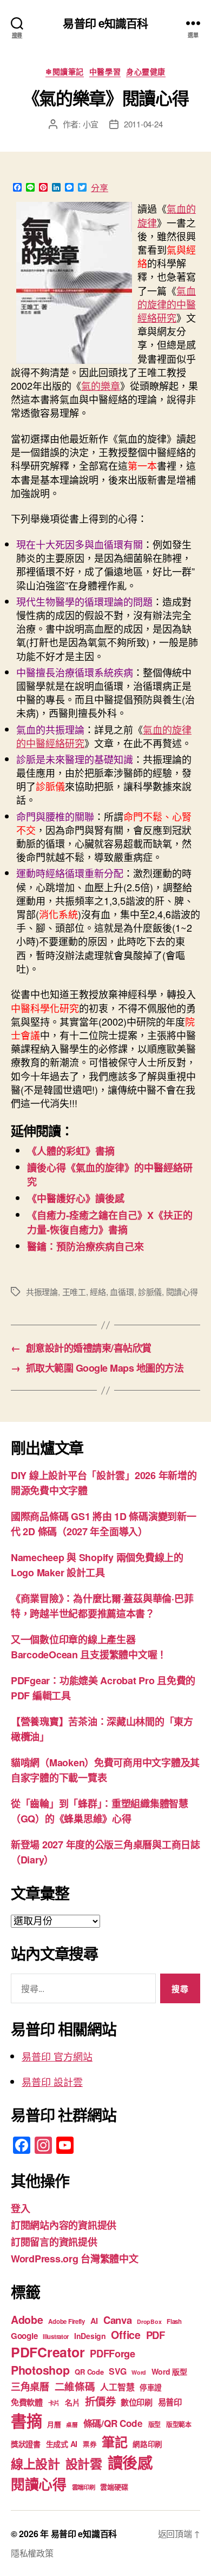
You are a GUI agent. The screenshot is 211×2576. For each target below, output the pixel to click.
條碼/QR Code (113, 2423)
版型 (154, 2425)
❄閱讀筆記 (65, 72)
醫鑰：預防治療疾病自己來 (85, 1246)
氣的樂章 (101, 385)
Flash (174, 2321)
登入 (20, 2208)
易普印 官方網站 (57, 2056)
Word (139, 2372)
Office (126, 2335)
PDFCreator (48, 2352)
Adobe (27, 2320)
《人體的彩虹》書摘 (71, 1151)
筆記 (114, 2442)
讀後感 (130, 2462)
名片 (72, 2402)
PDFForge (113, 2353)
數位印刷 (137, 2402)
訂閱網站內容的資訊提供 (64, 2225)
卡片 (54, 2403)
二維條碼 (75, 2386)
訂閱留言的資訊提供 (54, 2242)
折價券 (100, 2401)
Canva (118, 2320)
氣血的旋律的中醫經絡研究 (167, 304)
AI (94, 2321)
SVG (117, 2371)
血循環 (122, 1292)
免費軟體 (27, 2402)
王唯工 (74, 1292)
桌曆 (72, 2425)
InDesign (90, 2336)
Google (24, 2336)
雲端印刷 (84, 2487)
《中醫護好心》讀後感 (76, 1198)
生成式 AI (62, 2444)
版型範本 (179, 2425)
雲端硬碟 (114, 2487)
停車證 (151, 2387)
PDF (156, 2335)
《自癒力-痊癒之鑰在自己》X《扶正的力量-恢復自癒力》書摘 (110, 1222)
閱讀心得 (182, 1292)
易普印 (170, 2402)
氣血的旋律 (167, 215)
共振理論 (42, 1292)
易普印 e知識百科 (105, 23)
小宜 (91, 124)
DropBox (149, 2321)
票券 (90, 2444)
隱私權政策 (32, 2553)
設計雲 (84, 2463)
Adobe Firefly (67, 2321)
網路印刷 (147, 2444)
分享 (100, 188)
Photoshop (40, 2370)
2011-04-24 (143, 124)
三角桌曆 (30, 2387)
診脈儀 (150, 1292)
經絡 (98, 1292)
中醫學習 (105, 72)
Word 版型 (169, 2371)
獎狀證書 (26, 2444)
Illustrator (56, 2337)
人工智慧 (117, 2387)
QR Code (89, 2372)
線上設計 (35, 2463)
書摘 (26, 2421)
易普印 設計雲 (52, 2082)
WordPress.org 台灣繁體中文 (75, 2259)
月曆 (54, 2424)
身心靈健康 (146, 72)
